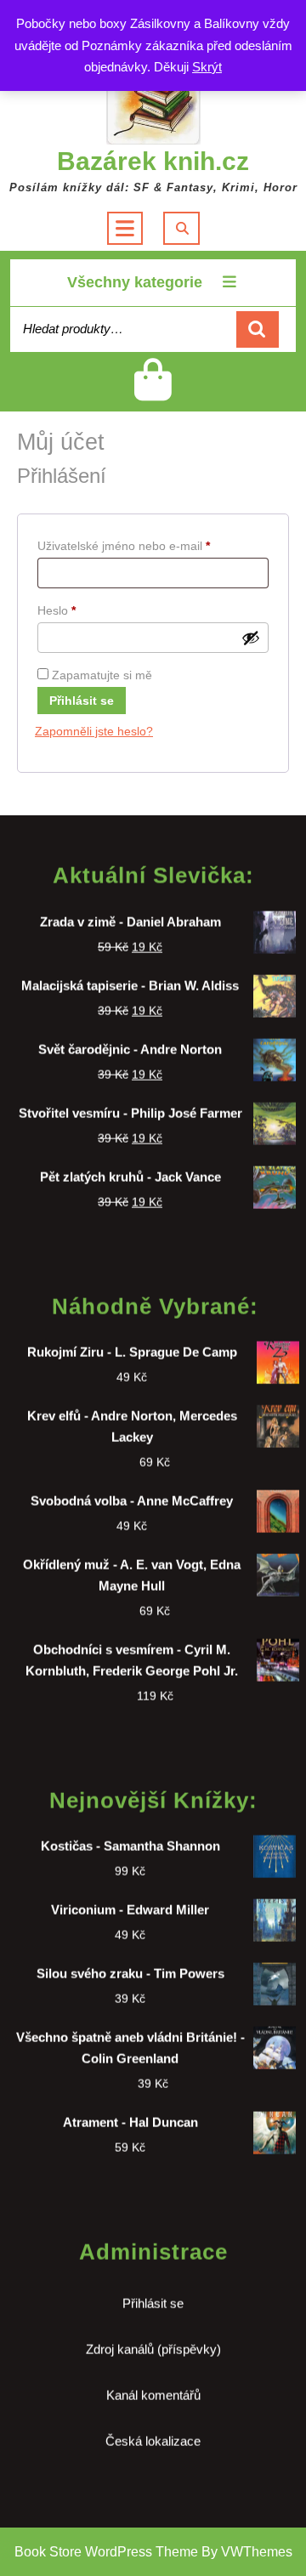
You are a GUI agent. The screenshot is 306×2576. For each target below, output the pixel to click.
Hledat (258, 329)
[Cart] (153, 393)
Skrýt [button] (207, 67)
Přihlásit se (82, 701)
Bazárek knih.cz (153, 161)
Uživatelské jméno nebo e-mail (145, 545)
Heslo (78, 610)
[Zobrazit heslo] (251, 638)
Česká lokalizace (153, 2433)
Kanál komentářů (153, 2387)
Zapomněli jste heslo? (94, 731)
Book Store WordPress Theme (106, 2552)
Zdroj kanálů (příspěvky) (153, 2341)
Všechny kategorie (135, 282)
